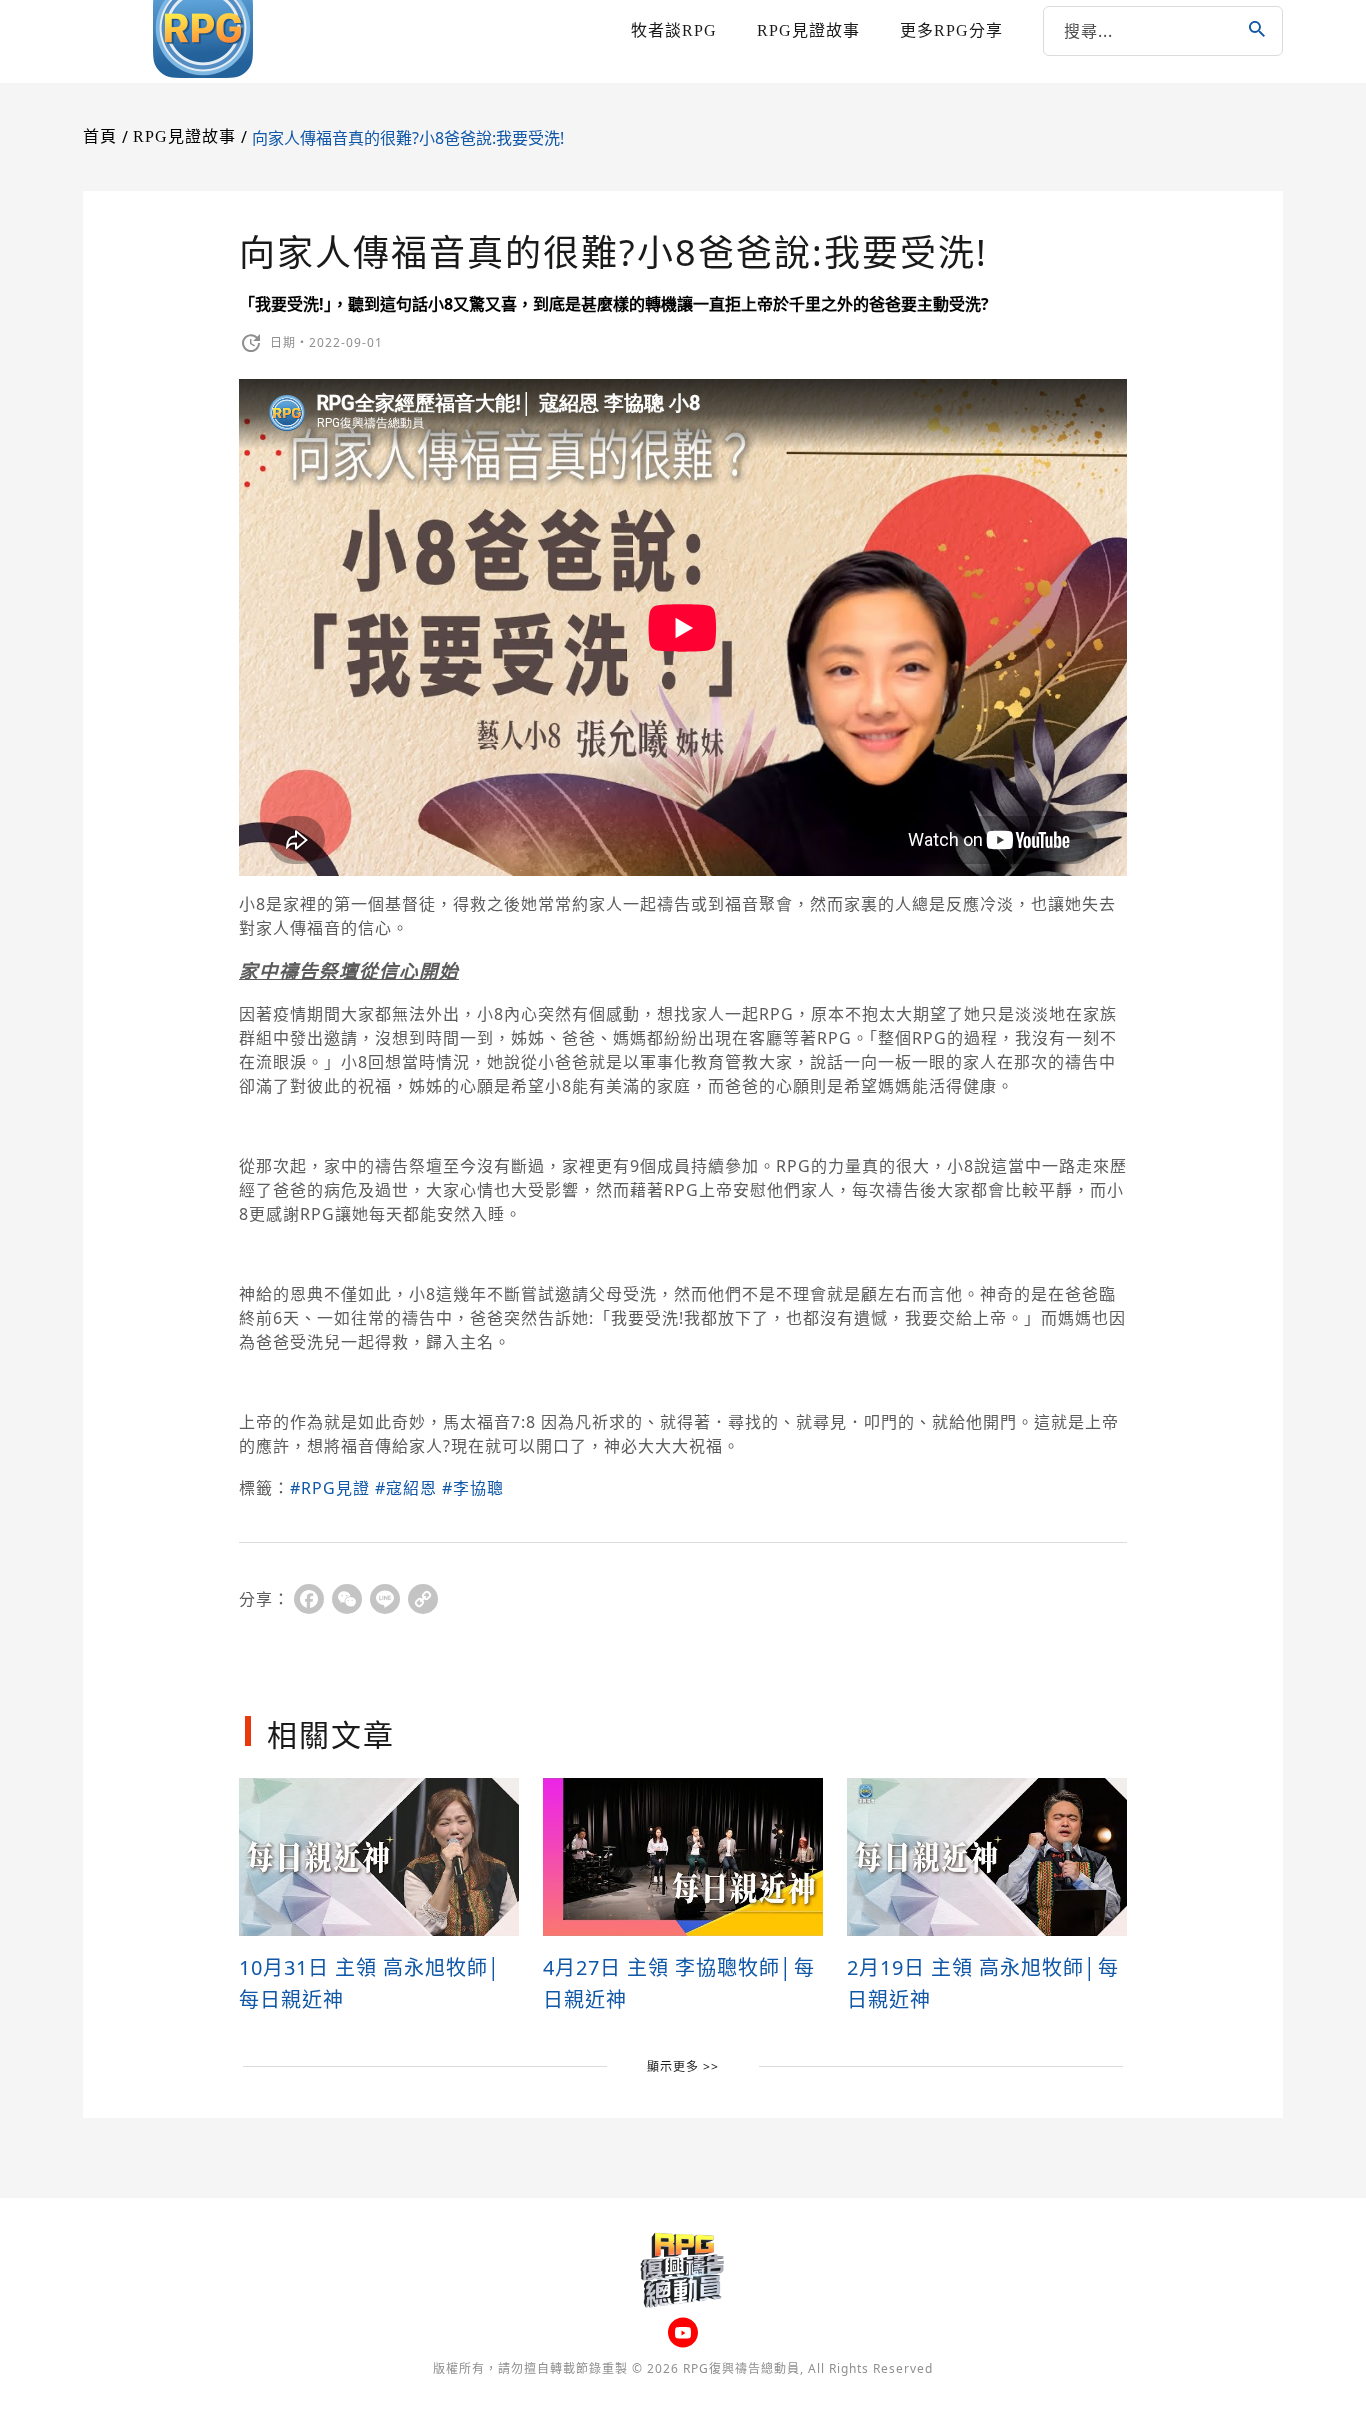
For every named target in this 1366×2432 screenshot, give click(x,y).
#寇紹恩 (406, 1488)
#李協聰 (473, 1488)
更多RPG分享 (951, 30)
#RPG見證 (330, 1488)
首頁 (100, 136)
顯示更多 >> (683, 2066)
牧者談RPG (674, 30)
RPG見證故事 (808, 30)
